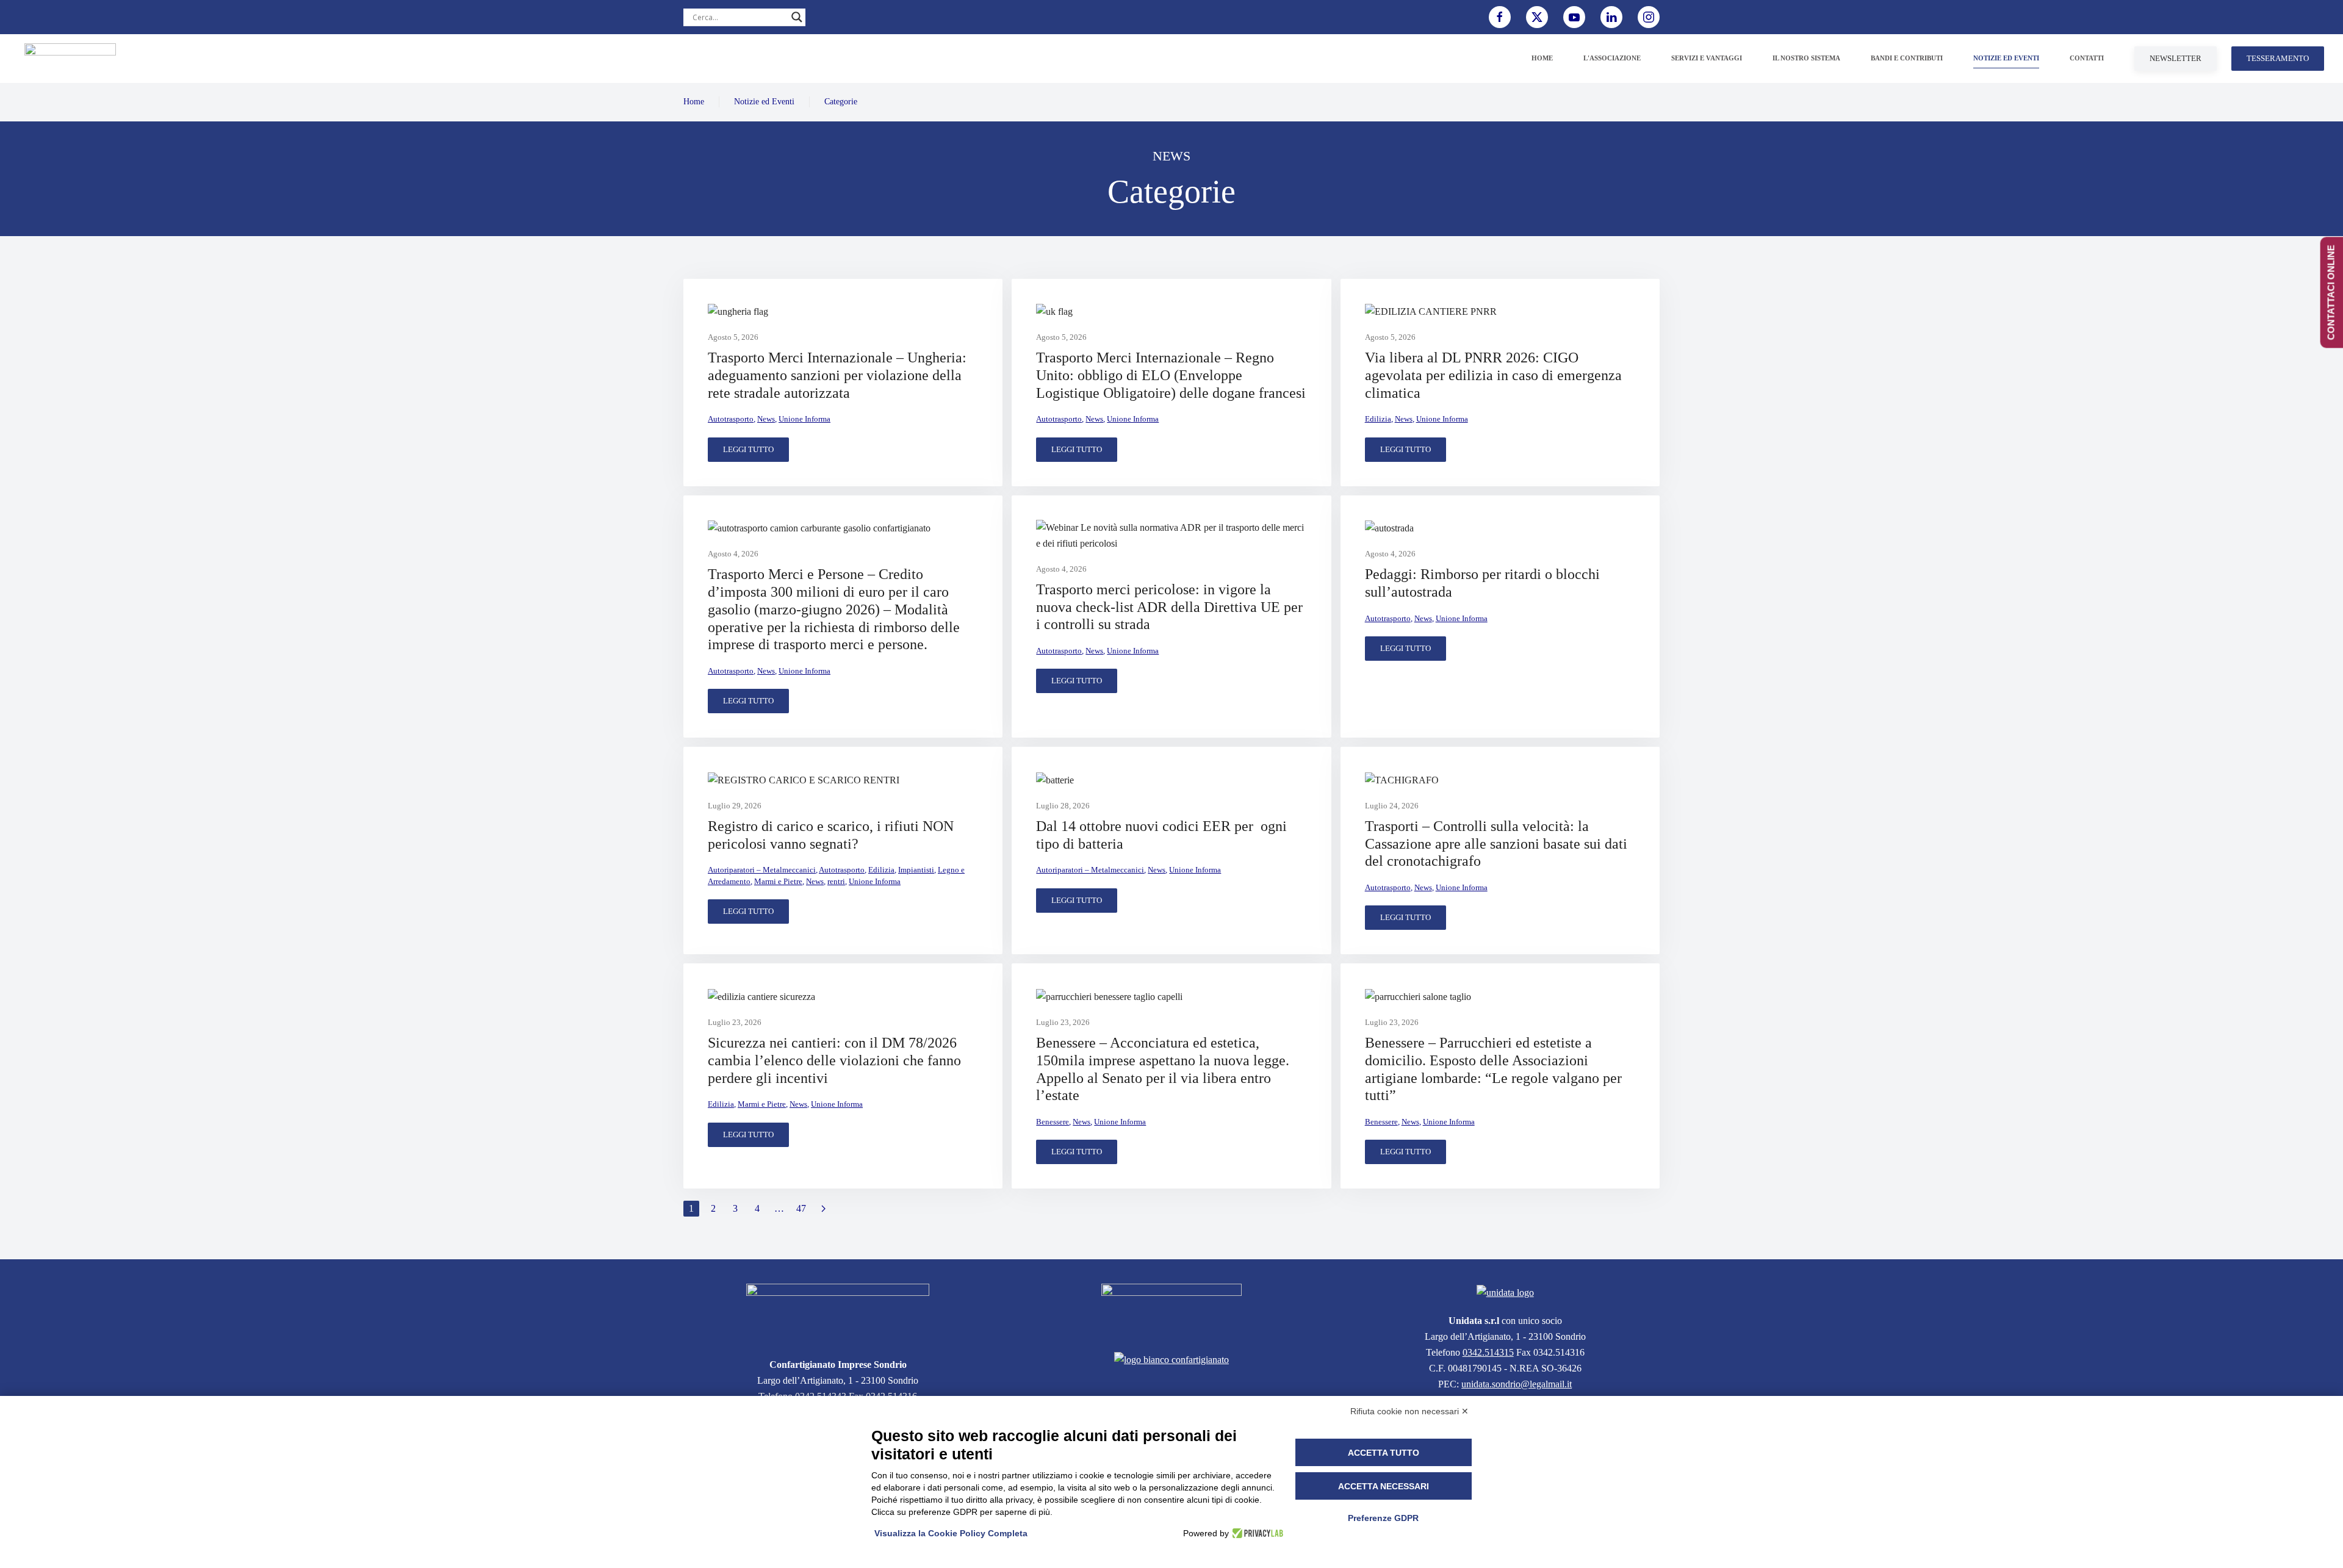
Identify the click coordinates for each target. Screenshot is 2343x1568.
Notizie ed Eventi (764, 102)
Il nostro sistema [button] (1806, 58)
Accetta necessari (1384, 1486)
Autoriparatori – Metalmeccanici (762, 870)
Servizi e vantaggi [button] (1707, 58)
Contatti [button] (2087, 58)
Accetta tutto (1384, 1453)
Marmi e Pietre (778, 881)
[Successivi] (823, 1209)
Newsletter (2176, 58)
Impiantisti (916, 870)
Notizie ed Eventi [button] (2006, 58)
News (766, 419)
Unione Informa (804, 419)
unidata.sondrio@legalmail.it (1517, 1384)
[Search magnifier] (797, 17)
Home (1542, 58)
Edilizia (1378, 419)
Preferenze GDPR (1383, 1518)
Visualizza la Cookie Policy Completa (951, 1533)
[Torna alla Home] (70, 59)
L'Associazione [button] (1612, 58)
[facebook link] (1500, 17)
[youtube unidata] (1574, 17)
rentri (836, 881)
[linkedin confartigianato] (1611, 17)
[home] (838, 1313)
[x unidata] (1537, 17)
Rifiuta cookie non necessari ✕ (1409, 1411)
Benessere (1053, 1122)
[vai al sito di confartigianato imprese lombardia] (1171, 1310)
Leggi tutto (748, 449)
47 (801, 1208)
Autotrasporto (731, 419)
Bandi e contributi (1907, 58)
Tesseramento (2278, 58)
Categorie (841, 102)
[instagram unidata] (1649, 17)
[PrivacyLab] (1256, 1533)
